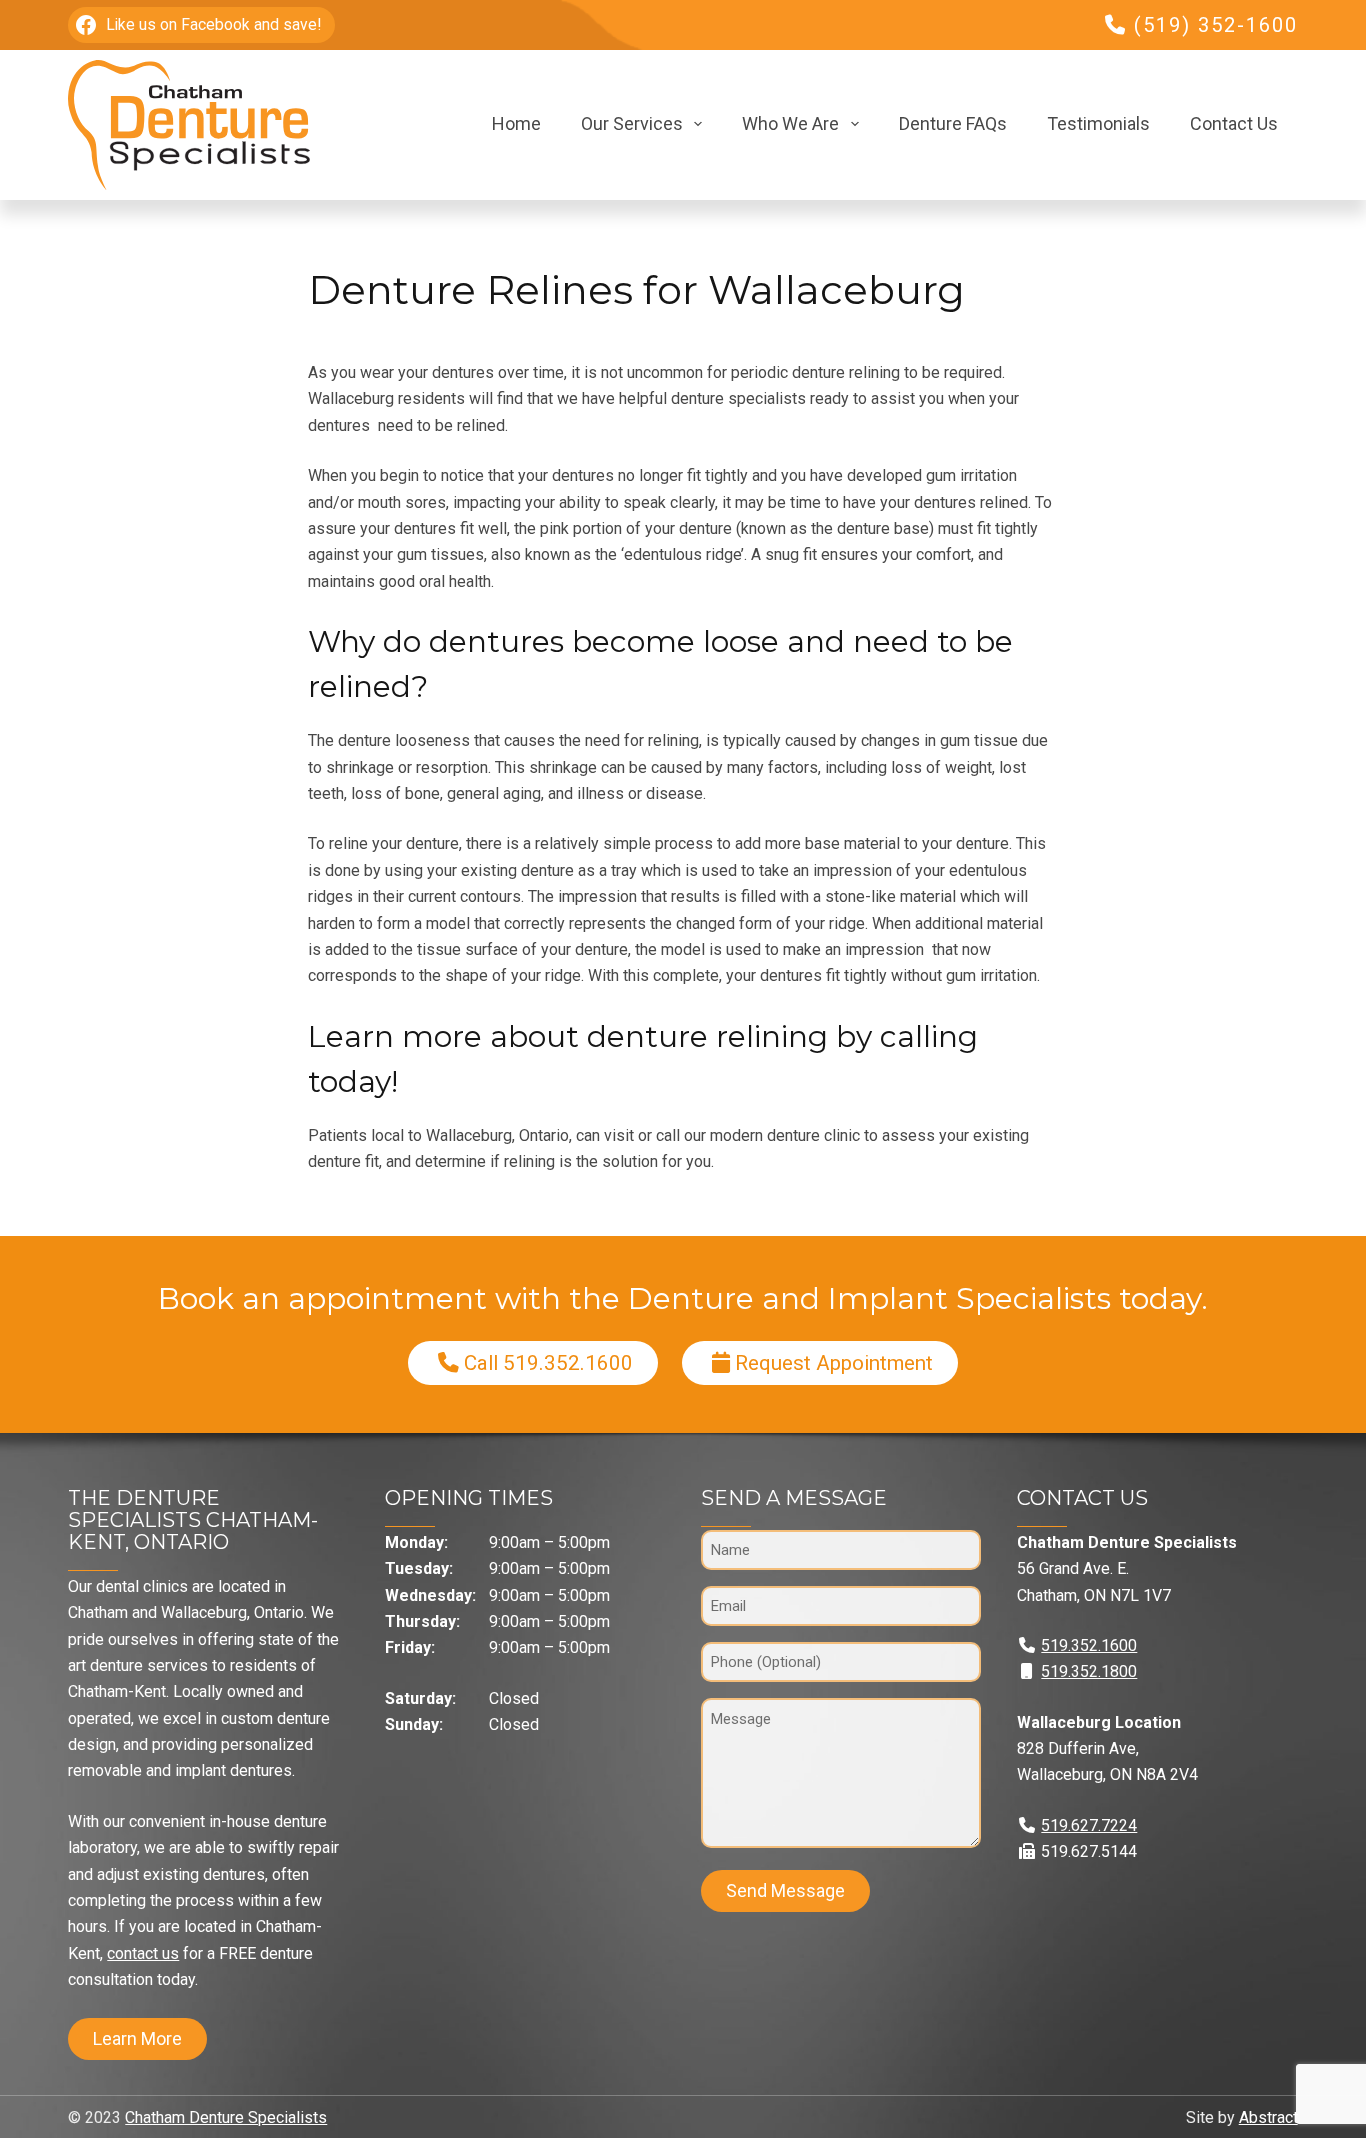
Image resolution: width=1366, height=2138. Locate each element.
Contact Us (1234, 123)
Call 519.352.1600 (548, 1363)
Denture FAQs (953, 123)
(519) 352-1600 (1216, 25)
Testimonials (1098, 123)
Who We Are (790, 123)
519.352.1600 (1089, 1645)
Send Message (785, 1890)
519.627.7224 (1089, 1825)
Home (516, 123)
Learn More (137, 2038)
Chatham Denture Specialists (226, 2117)
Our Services (632, 123)
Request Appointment (834, 1363)
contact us (143, 1953)
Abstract (1268, 2117)
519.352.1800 (1089, 1671)
